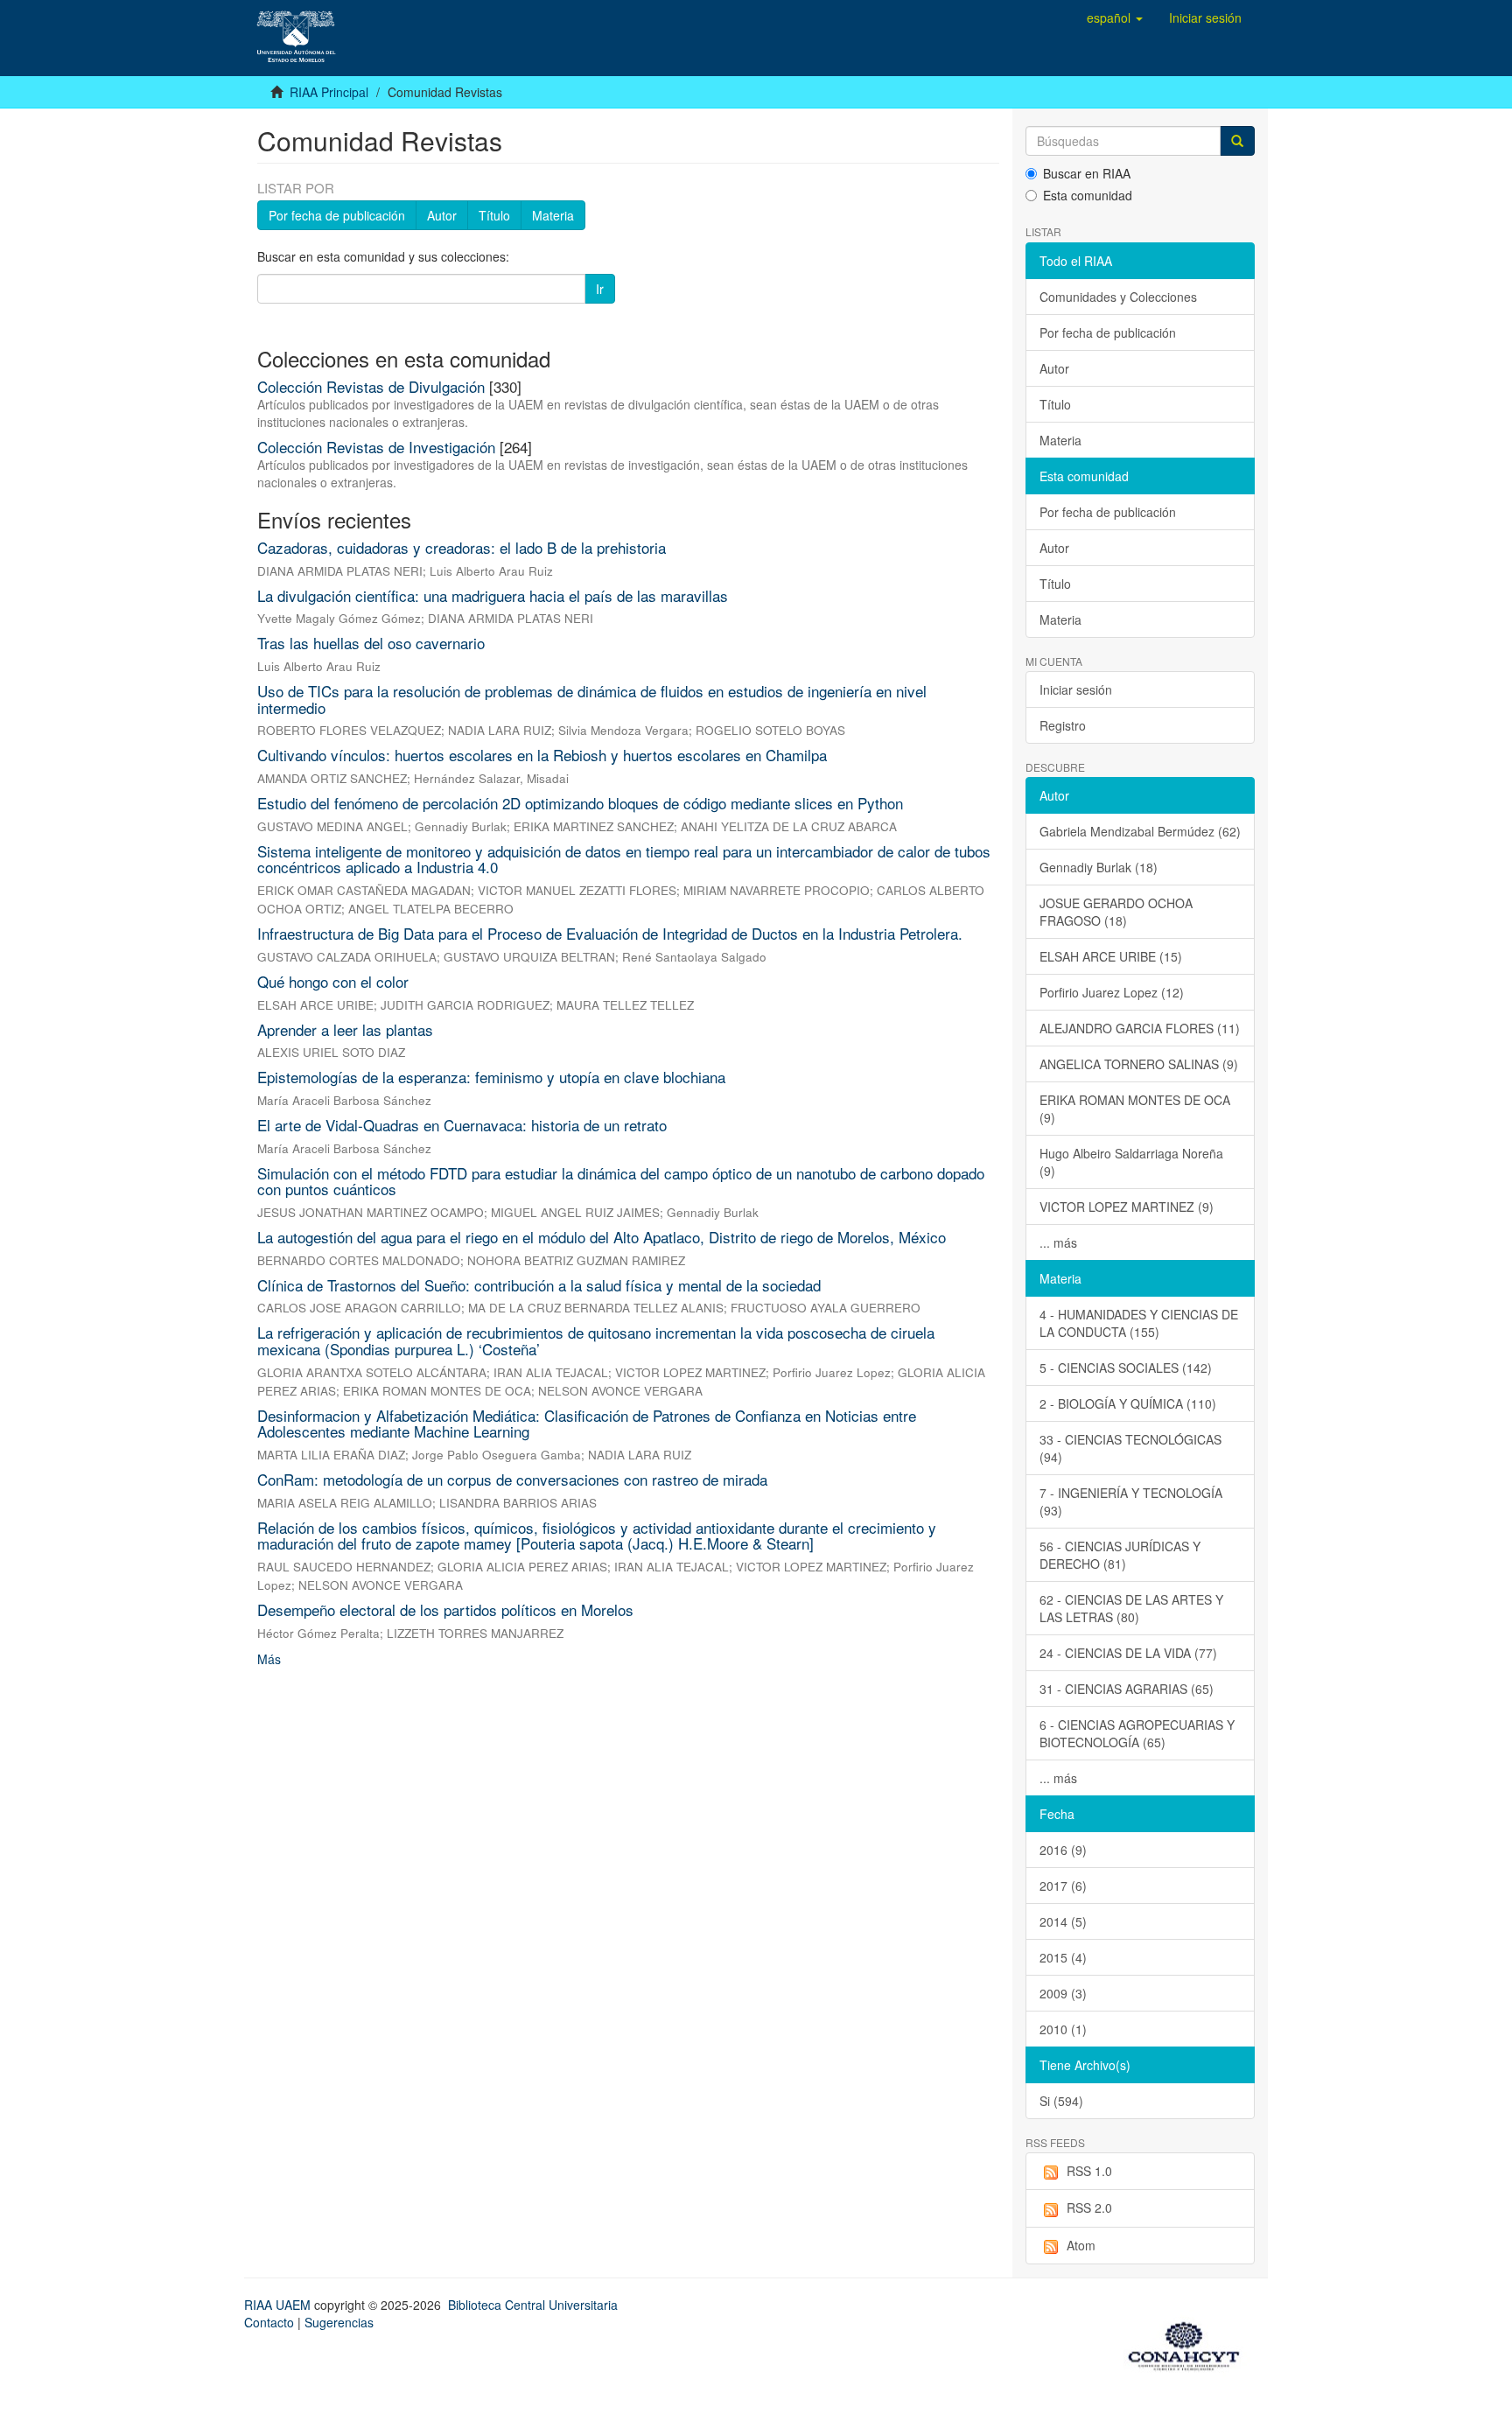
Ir (600, 289)
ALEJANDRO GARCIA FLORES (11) (1140, 1028)
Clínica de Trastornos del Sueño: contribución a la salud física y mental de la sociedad (539, 1285)
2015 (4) (1063, 1957)
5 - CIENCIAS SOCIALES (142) (1126, 1368)
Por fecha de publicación (337, 215)
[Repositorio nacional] (1189, 2343)
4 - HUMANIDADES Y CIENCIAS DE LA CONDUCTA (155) (1139, 1323)
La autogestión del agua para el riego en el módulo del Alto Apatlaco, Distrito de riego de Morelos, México (602, 1237)
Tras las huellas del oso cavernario (371, 643)
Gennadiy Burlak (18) (1099, 867)
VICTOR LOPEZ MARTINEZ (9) (1127, 1207)
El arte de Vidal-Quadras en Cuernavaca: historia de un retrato (462, 1125)
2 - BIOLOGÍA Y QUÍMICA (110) (1128, 1403)
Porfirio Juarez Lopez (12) (1112, 992)
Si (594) (1061, 2101)
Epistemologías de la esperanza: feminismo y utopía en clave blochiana (491, 1077)
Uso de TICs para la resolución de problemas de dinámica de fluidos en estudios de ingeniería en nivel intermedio (592, 699)
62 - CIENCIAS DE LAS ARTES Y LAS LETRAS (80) (1131, 1608)
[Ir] (1237, 141)
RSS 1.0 (1089, 2171)
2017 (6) (1063, 1886)
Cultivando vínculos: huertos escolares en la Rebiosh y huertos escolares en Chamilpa (542, 755)
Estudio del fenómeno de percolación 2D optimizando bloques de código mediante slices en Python (580, 803)
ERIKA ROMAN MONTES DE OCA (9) (1135, 1109)
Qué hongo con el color (333, 981)
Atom (1081, 2245)
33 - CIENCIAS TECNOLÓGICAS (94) (1130, 1448)
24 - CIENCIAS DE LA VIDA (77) (1128, 1653)
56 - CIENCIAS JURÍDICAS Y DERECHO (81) (1120, 1555)
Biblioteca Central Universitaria (533, 2305)
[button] (1115, 17)
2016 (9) (1063, 1850)
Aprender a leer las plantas (345, 1029)
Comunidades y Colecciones (1118, 297)
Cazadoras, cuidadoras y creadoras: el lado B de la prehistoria (462, 547)
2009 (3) (1063, 1993)
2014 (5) (1063, 1921)
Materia (553, 215)
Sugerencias (339, 2322)
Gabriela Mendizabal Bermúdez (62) (1140, 831)
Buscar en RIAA (1087, 173)
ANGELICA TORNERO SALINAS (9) (1139, 1064)
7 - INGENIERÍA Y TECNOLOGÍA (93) (1131, 1501)
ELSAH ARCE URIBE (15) (1111, 956)
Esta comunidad (1088, 195)
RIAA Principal (329, 92)
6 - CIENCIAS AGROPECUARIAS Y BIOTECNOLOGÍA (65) (1137, 1733)
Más (269, 1659)
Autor (442, 215)
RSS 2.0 (1089, 2208)
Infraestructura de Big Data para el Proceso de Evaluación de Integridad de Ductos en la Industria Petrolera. (610, 933)
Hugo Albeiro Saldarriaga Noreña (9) (1131, 1162)
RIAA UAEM (279, 2305)
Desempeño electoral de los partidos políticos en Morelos (445, 1609)
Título (494, 215)
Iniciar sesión (1076, 689)
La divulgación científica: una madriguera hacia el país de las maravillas (493, 595)
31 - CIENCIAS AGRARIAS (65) (1127, 1689)
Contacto (269, 2322)
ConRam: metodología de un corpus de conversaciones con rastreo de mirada (512, 1479)
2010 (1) (1063, 2029)
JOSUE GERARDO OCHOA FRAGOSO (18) (1116, 912)
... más (1058, 1242)
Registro (1063, 725)
